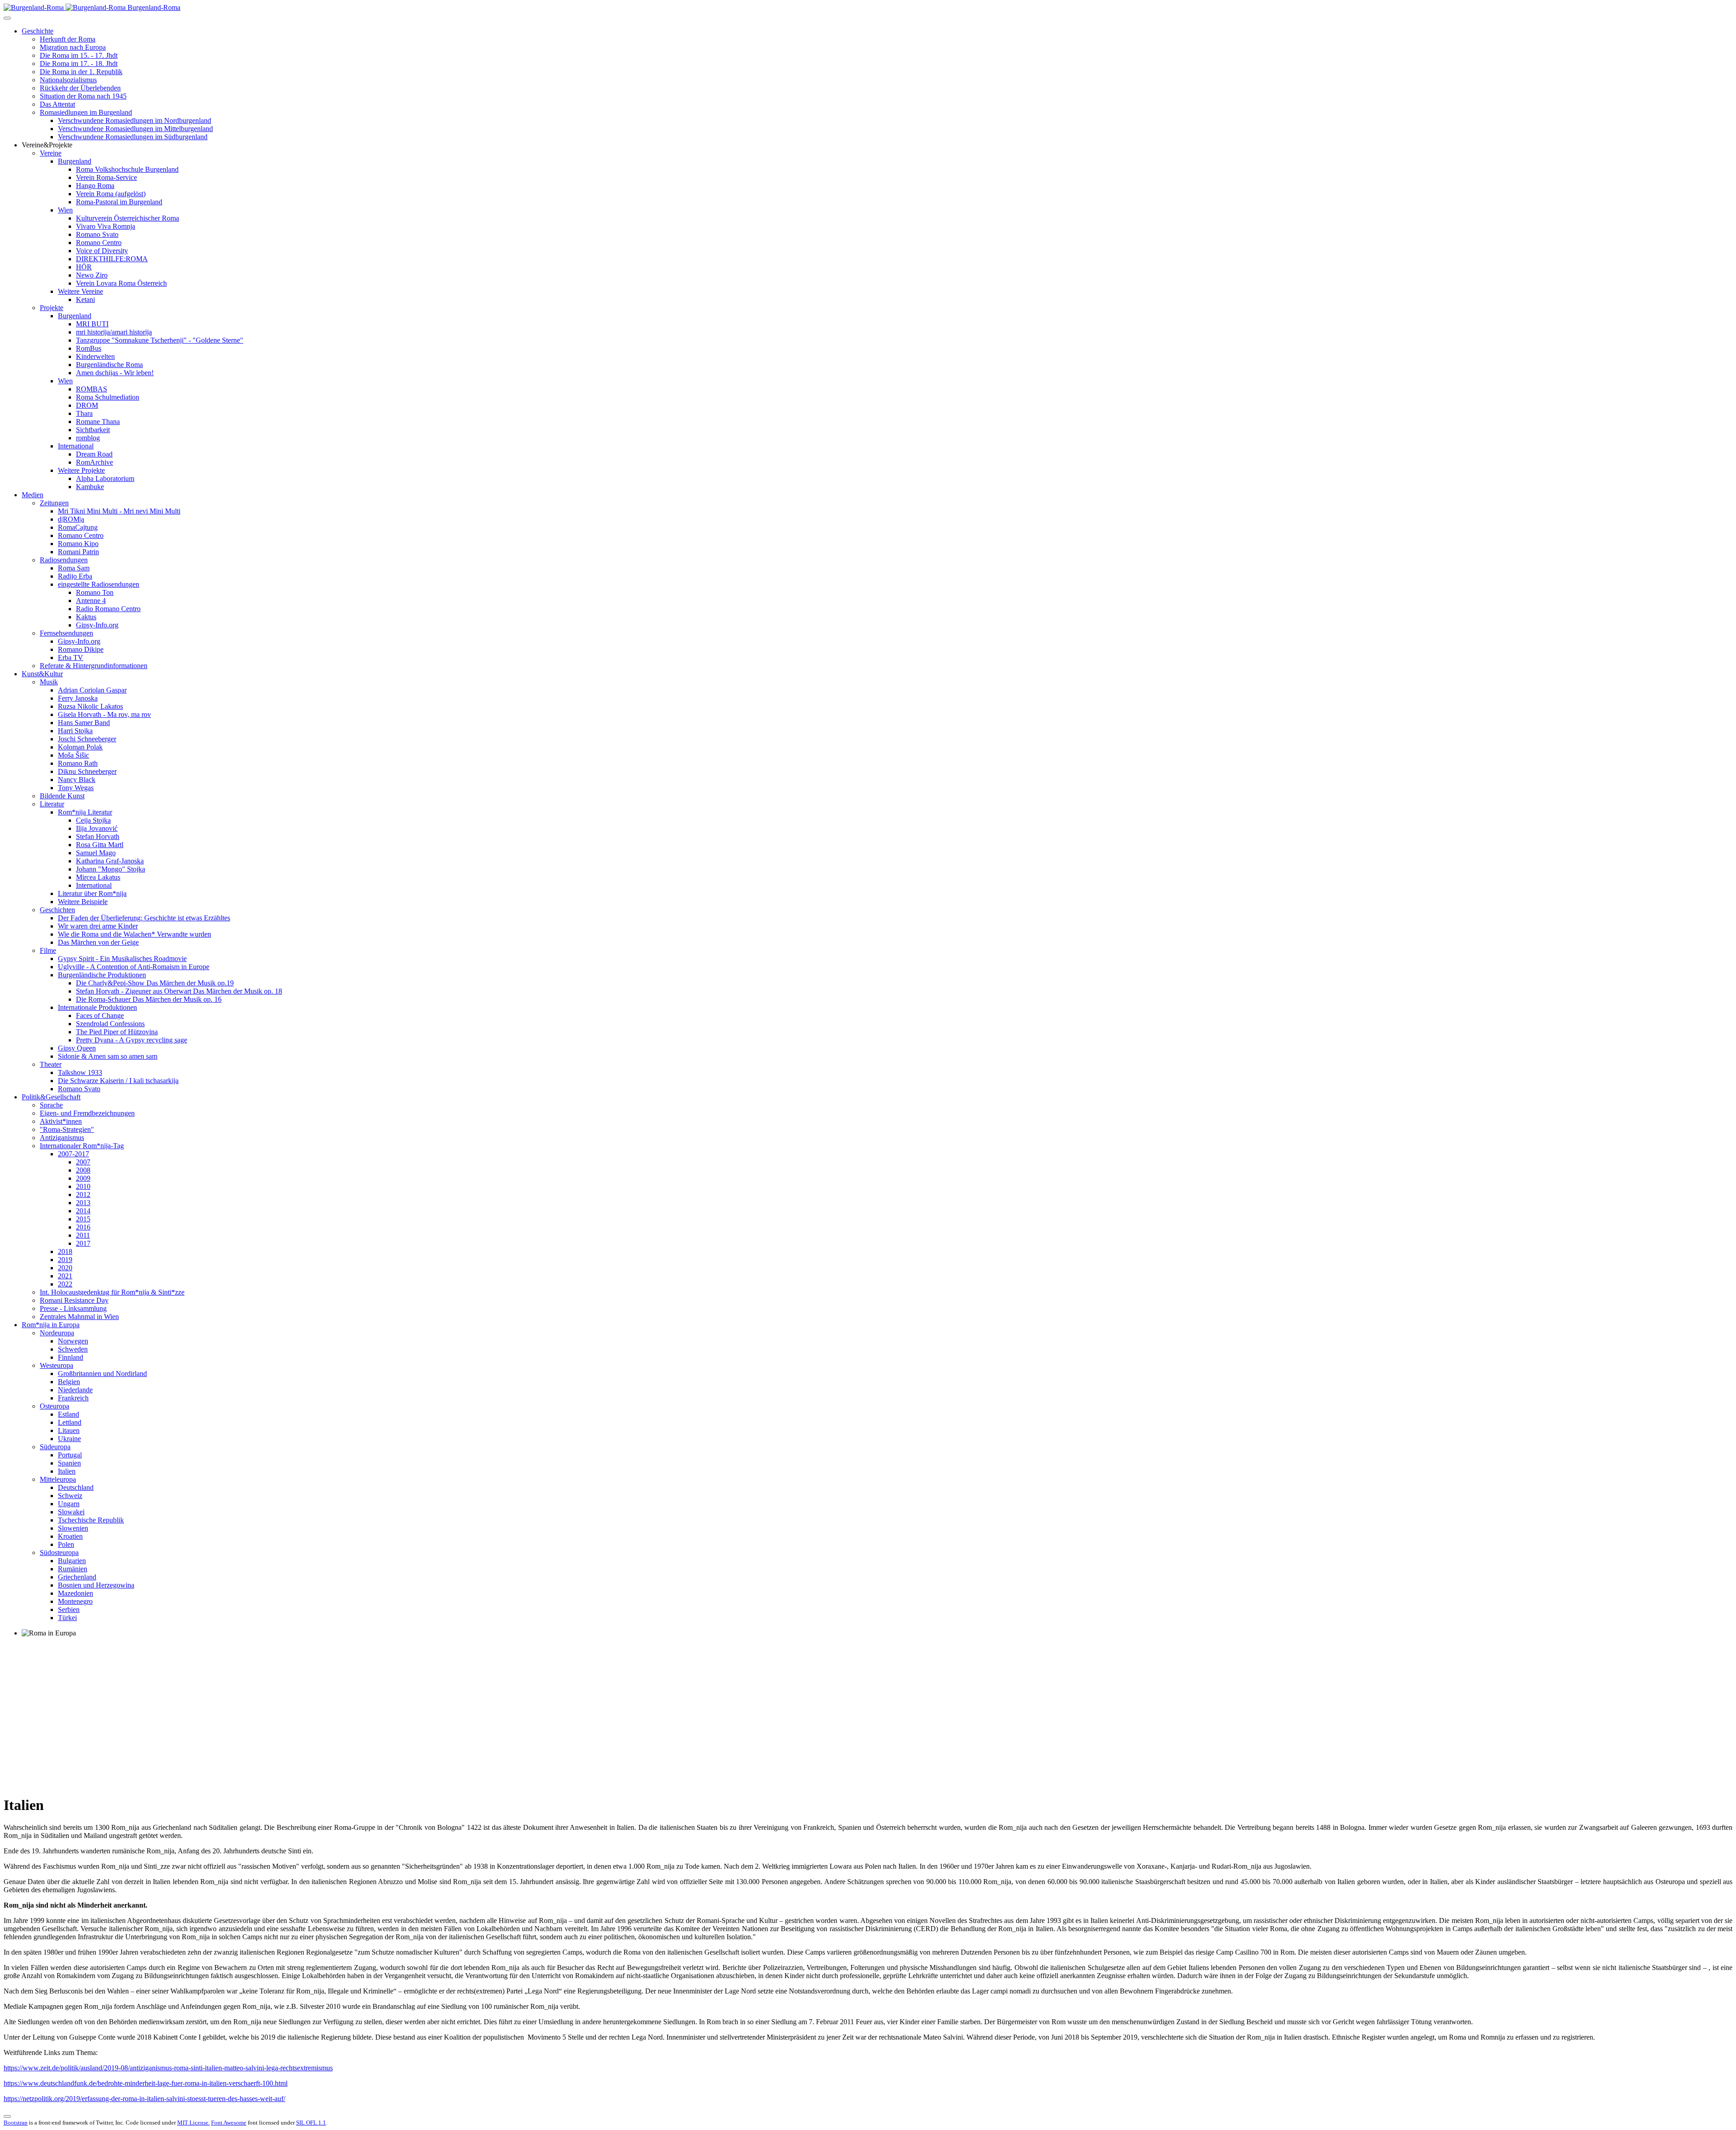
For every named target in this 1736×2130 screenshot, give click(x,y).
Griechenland (77, 1577)
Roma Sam (74, 568)
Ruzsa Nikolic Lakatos (90, 706)
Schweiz (70, 1496)
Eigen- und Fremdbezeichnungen (87, 1113)
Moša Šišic (73, 755)
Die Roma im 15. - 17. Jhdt (79, 55)
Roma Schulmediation (108, 397)
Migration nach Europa (73, 47)
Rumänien (73, 1569)
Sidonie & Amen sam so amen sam (108, 1056)
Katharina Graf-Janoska (110, 861)
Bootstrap (16, 2123)
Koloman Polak (80, 747)
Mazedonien (75, 1593)
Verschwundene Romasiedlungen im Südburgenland (133, 137)
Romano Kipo (78, 544)
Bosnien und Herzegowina (96, 1585)
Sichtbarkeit (93, 430)
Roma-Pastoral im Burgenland (119, 202)
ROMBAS (92, 389)
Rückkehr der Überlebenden (80, 88)
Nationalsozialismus (68, 80)
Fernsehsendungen (66, 633)
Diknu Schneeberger (87, 771)
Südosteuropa (59, 1553)
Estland (68, 1414)
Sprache (51, 1105)
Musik (49, 682)
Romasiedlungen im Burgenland (86, 112)
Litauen (69, 1430)
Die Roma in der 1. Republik (81, 72)
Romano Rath (78, 763)
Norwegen (73, 1341)
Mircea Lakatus (98, 877)
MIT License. (193, 2123)
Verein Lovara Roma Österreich (121, 283)
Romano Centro (99, 243)
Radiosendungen (64, 560)
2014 (83, 1211)
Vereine (51, 153)
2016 (83, 1227)
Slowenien (73, 1528)
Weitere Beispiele (83, 902)
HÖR (84, 267)
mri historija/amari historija (114, 332)
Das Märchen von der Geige (98, 942)
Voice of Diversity (102, 251)
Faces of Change (100, 1016)
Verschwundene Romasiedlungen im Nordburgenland (134, 120)
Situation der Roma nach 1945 (83, 96)
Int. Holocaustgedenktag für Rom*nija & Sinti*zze (112, 1292)
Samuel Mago (96, 853)
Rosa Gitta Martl (100, 845)
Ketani (85, 299)
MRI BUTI (92, 324)
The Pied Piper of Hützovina (117, 1032)
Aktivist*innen (61, 1121)
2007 (83, 1162)
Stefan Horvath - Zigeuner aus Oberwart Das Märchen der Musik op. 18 (179, 991)
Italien (67, 1471)
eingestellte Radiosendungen (99, 584)
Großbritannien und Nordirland (102, 1374)
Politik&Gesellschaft (51, 1097)
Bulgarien (72, 1561)
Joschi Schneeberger (87, 739)
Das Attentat (57, 104)
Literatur (52, 804)
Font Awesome (229, 2123)
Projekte (52, 308)
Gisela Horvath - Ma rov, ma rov (104, 714)
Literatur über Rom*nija (92, 893)
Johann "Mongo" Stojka (111, 869)
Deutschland (76, 1487)
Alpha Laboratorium (105, 478)
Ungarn (69, 1504)
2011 (83, 1235)
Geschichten (57, 910)
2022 (65, 1284)
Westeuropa (57, 1365)
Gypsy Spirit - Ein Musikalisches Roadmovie (122, 959)
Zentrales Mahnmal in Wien (79, 1317)
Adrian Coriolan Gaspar (92, 690)
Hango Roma (95, 186)
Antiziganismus (62, 1138)
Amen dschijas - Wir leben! (115, 373)
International (76, 446)
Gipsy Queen (77, 1048)
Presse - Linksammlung (73, 1308)
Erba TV (71, 657)
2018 (65, 1251)
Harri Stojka (75, 731)
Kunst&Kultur (42, 674)
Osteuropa (54, 1406)
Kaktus (86, 617)
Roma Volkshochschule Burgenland (127, 169)
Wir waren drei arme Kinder (98, 926)
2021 (65, 1276)
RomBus (89, 348)
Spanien (69, 1463)
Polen (66, 1544)
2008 (83, 1170)
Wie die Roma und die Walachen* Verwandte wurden (134, 934)
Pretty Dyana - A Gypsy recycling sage (132, 1040)
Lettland (70, 1422)
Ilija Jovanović (97, 828)
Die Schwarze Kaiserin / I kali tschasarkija (118, 1081)
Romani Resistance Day (74, 1300)
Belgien (69, 1382)
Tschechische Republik (91, 1520)
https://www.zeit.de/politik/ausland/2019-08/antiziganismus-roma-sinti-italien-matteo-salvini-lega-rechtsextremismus (168, 2068)
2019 (65, 1260)
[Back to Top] (7, 2116)
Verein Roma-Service (106, 177)
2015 (83, 1219)
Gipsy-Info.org (97, 625)
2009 (83, 1178)
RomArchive (94, 462)
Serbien (69, 1609)
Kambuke (90, 487)
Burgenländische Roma (109, 365)
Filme (48, 950)
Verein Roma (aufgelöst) (111, 194)
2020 (65, 1268)
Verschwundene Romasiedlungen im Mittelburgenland (135, 129)
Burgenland (75, 161)
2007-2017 (73, 1154)
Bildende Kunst (62, 796)
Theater (51, 1064)
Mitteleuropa (58, 1479)
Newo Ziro (92, 275)
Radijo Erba (75, 576)
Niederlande (75, 1390)
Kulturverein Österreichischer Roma (127, 218)
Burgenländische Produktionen (102, 975)
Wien (65, 210)
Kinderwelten (95, 356)
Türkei (67, 1618)
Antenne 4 (91, 601)
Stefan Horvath (98, 836)
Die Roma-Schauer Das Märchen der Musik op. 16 (149, 999)
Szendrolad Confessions (110, 1024)
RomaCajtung (78, 527)
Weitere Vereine (80, 291)
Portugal (70, 1455)
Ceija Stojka (93, 820)
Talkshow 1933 (80, 1072)
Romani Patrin (78, 552)
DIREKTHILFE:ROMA (112, 259)
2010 (83, 1186)
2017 (83, 1243)
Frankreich (73, 1398)
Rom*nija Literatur (85, 812)
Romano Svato (97, 234)
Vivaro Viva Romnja (106, 226)
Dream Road (94, 454)
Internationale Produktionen (97, 1007)
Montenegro (75, 1601)
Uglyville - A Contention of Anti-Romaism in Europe (134, 967)
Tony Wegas (76, 788)
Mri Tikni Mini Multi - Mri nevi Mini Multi (119, 511)
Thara (84, 413)
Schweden (73, 1349)
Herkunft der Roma (68, 39)
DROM (87, 405)
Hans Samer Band (84, 723)
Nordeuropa (57, 1333)
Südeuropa (55, 1447)
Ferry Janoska (78, 698)
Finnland (71, 1357)
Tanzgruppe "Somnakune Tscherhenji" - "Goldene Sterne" (160, 340)
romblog (88, 438)
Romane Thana (98, 422)
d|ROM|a (71, 519)
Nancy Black (77, 780)
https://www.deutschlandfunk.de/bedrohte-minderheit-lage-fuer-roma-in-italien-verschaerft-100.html (146, 2083)
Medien (33, 495)
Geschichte (38, 31)
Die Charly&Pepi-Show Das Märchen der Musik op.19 (155, 983)
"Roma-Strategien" (67, 1129)
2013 (83, 1203)
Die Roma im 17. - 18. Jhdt (79, 64)
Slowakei (71, 1512)
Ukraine (69, 1439)
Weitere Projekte (81, 470)
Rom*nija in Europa (51, 1325)
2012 (83, 1195)
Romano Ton (95, 592)
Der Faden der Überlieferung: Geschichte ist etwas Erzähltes (144, 918)
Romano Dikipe (81, 649)
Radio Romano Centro (108, 609)
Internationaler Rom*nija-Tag (82, 1146)
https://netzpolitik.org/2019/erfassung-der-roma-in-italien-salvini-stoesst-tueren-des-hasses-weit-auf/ (144, 2099)
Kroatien (70, 1536)
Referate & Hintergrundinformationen (94, 666)
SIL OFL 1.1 (311, 2123)
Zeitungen (54, 503)
